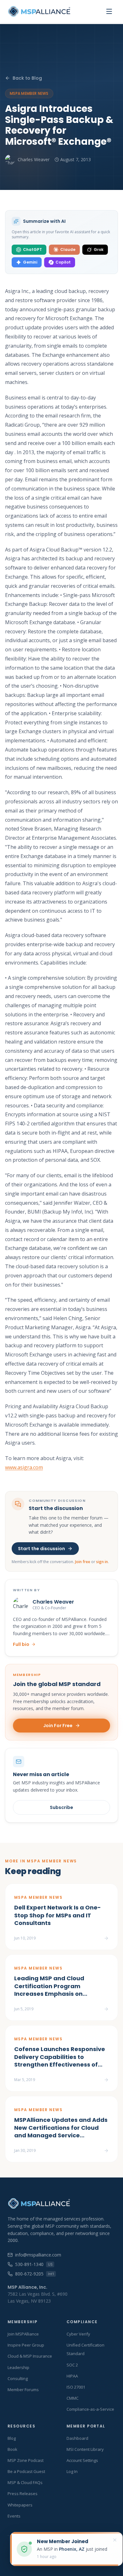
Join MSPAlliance (23, 2334)
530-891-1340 (34, 2264)
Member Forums (23, 2390)
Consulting (18, 2378)
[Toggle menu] (109, 11)
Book (12, 2449)
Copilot (63, 262)
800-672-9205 (35, 2274)
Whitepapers (20, 2505)
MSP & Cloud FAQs (25, 2482)
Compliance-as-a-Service (90, 2409)
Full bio (21, 1644)
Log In (72, 2471)
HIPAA (72, 2376)
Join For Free (58, 1726)
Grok (99, 250)
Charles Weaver (34, 159)
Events (14, 2516)
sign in (102, 1562)
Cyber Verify (78, 2334)
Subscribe (61, 1807)
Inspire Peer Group (26, 2345)
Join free (83, 1562)
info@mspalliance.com (38, 2255)
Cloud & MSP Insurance (30, 2356)
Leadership (18, 2367)
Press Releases (23, 2494)
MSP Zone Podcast (26, 2460)
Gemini (30, 262)
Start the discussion (41, 1549)
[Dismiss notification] (115, 2540)
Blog (12, 2438)
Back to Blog (27, 78)
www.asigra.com (24, 1467)
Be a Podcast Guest (26, 2471)
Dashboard (77, 2438)
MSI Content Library (85, 2449)
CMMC (73, 2398)
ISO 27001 (76, 2387)
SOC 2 (72, 2365)
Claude (68, 250)
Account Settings (82, 2460)
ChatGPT (32, 250)
